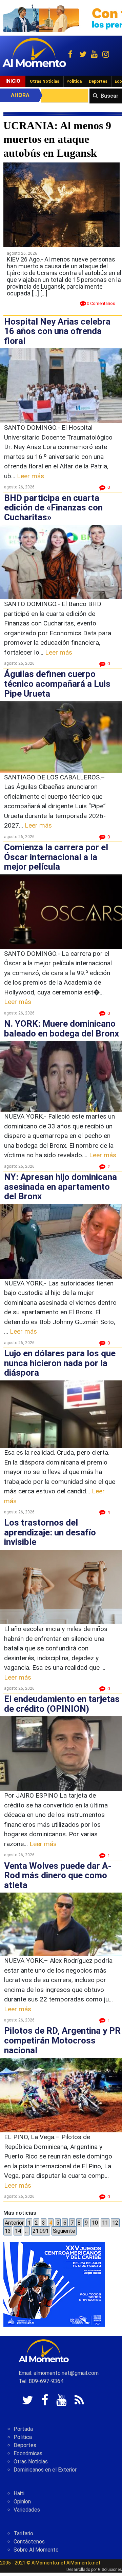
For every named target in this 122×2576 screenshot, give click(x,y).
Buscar (110, 96)
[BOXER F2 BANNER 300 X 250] (54, 2284)
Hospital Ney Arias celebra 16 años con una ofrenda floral (57, 331)
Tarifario (23, 2533)
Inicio (13, 81)
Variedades (27, 2510)
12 (115, 2223)
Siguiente (64, 2231)
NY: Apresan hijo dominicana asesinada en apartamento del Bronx (60, 1187)
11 (105, 2223)
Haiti (19, 2493)
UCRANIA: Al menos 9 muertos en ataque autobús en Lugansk (57, 139)
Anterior (14, 2223)
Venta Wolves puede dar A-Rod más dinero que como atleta (58, 1875)
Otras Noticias (45, 81)
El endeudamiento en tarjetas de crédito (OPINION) (62, 1704)
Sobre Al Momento (36, 2550)
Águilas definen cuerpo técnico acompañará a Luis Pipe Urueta (57, 684)
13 (8, 2231)
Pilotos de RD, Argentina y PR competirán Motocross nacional (62, 2040)
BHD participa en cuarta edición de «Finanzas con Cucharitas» (53, 508)
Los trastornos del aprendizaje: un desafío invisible (50, 1532)
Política (74, 81)
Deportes (98, 81)
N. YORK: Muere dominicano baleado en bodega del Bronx (62, 1029)
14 (18, 2231)
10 (95, 2223)
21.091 (41, 2231)
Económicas (28, 2453)
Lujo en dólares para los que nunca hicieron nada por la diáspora (60, 1363)
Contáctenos (29, 2542)
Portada (23, 2429)
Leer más (30, 476)
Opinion (22, 2502)
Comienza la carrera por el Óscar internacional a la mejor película (56, 857)
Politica (23, 2437)
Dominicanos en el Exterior (45, 2470)
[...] (44, 293)
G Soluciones (110, 2570)
